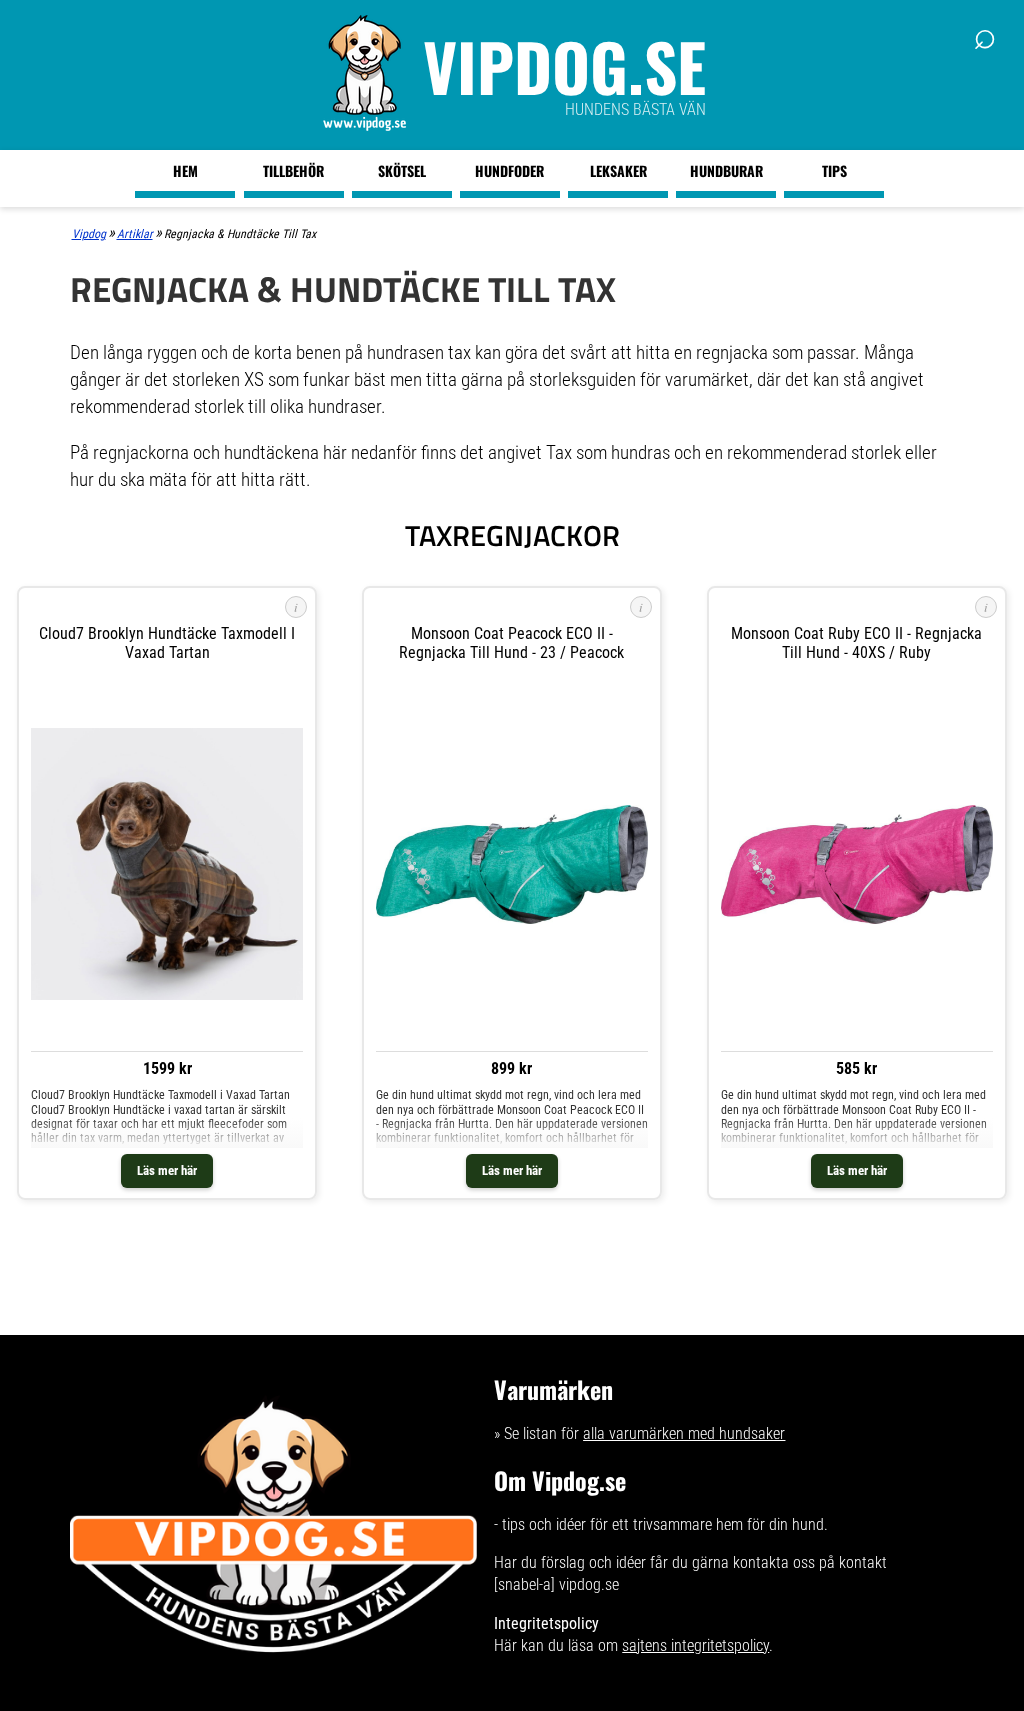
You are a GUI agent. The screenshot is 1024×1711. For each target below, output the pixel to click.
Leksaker (618, 170)
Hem (185, 170)
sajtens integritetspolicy (695, 1645)
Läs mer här (167, 1170)
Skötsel (402, 170)
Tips (834, 170)
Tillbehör (293, 170)
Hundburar (726, 170)
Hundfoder (509, 170)
